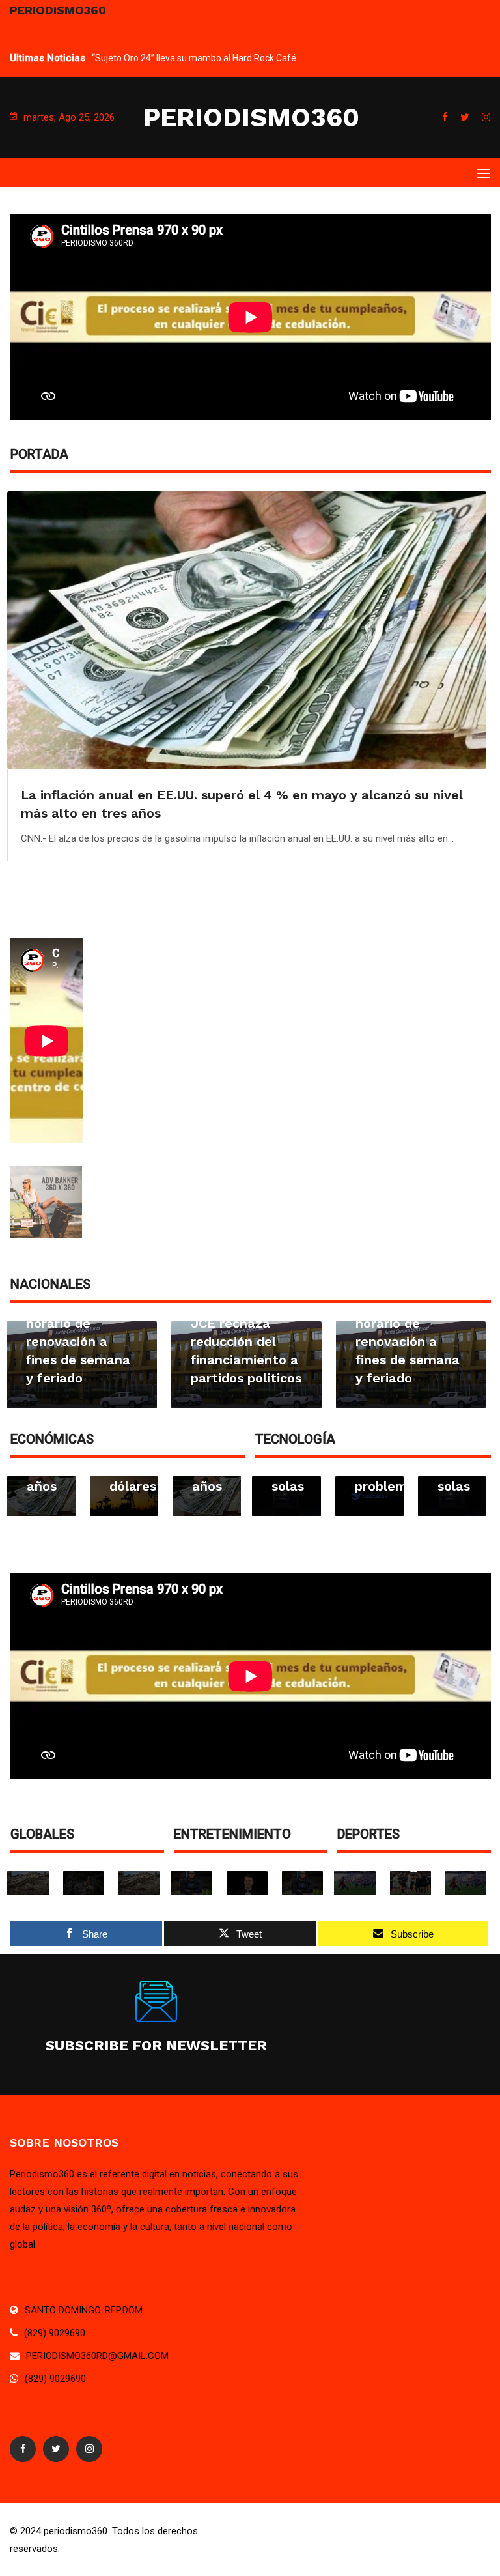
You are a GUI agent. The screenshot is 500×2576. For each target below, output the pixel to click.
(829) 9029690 (55, 2333)
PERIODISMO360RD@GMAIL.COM (97, 2356)
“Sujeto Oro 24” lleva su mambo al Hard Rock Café (194, 58)
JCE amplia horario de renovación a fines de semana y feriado (78, 1341)
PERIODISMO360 (251, 118)
